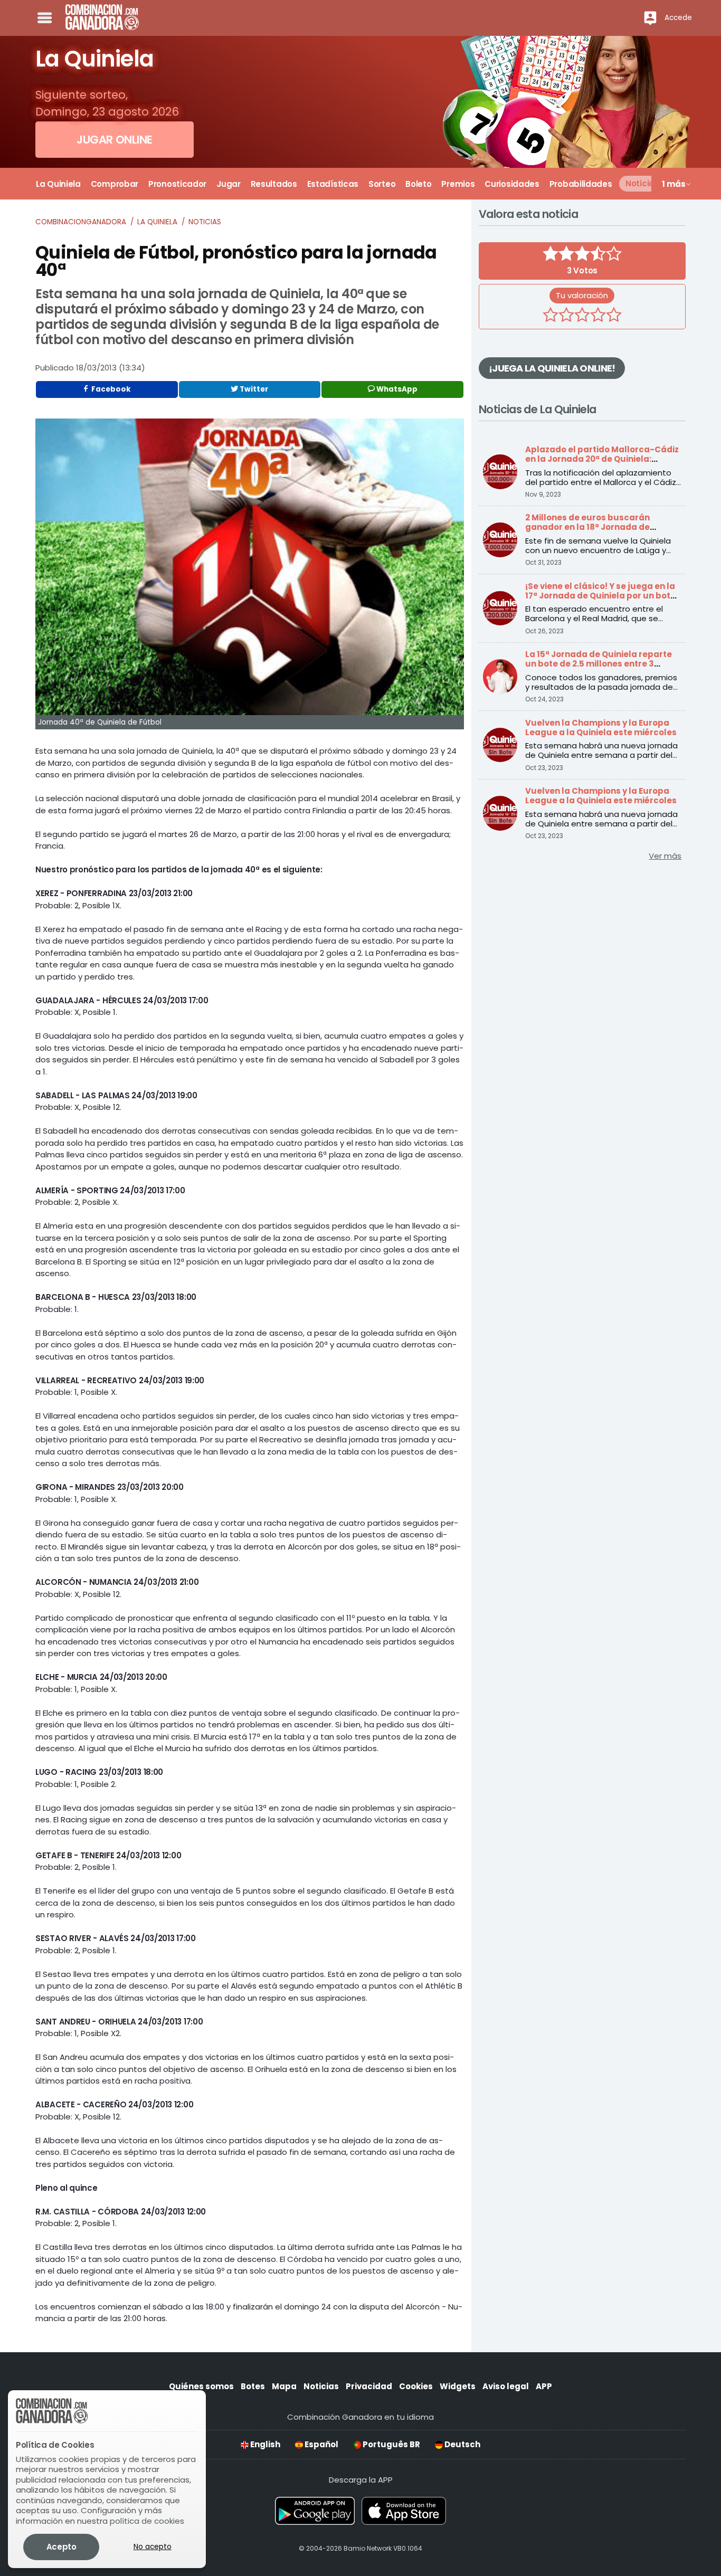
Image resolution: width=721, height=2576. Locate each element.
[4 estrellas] (598, 316)
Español (321, 2444)
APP (544, 2386)
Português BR (391, 2444)
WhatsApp (396, 389)
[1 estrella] (551, 316)
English (264, 2444)
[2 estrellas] (566, 316)
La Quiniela (157, 222)
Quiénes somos (201, 2386)
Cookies (416, 2386)
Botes (253, 2386)
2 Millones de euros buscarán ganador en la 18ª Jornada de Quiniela (587, 527)
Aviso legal (506, 2386)
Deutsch (462, 2444)
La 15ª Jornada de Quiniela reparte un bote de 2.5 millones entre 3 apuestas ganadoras (599, 664)
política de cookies (147, 2521)
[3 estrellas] (582, 316)
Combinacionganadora (81, 222)
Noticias (205, 222)
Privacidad (369, 2386)
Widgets (458, 2386)
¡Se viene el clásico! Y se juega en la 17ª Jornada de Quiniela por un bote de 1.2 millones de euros (600, 596)
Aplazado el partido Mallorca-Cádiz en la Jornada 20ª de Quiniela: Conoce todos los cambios (602, 459)
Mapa (284, 2386)
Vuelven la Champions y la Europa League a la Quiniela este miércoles (601, 728)
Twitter (253, 389)
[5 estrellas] (614, 316)
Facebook (110, 389)
